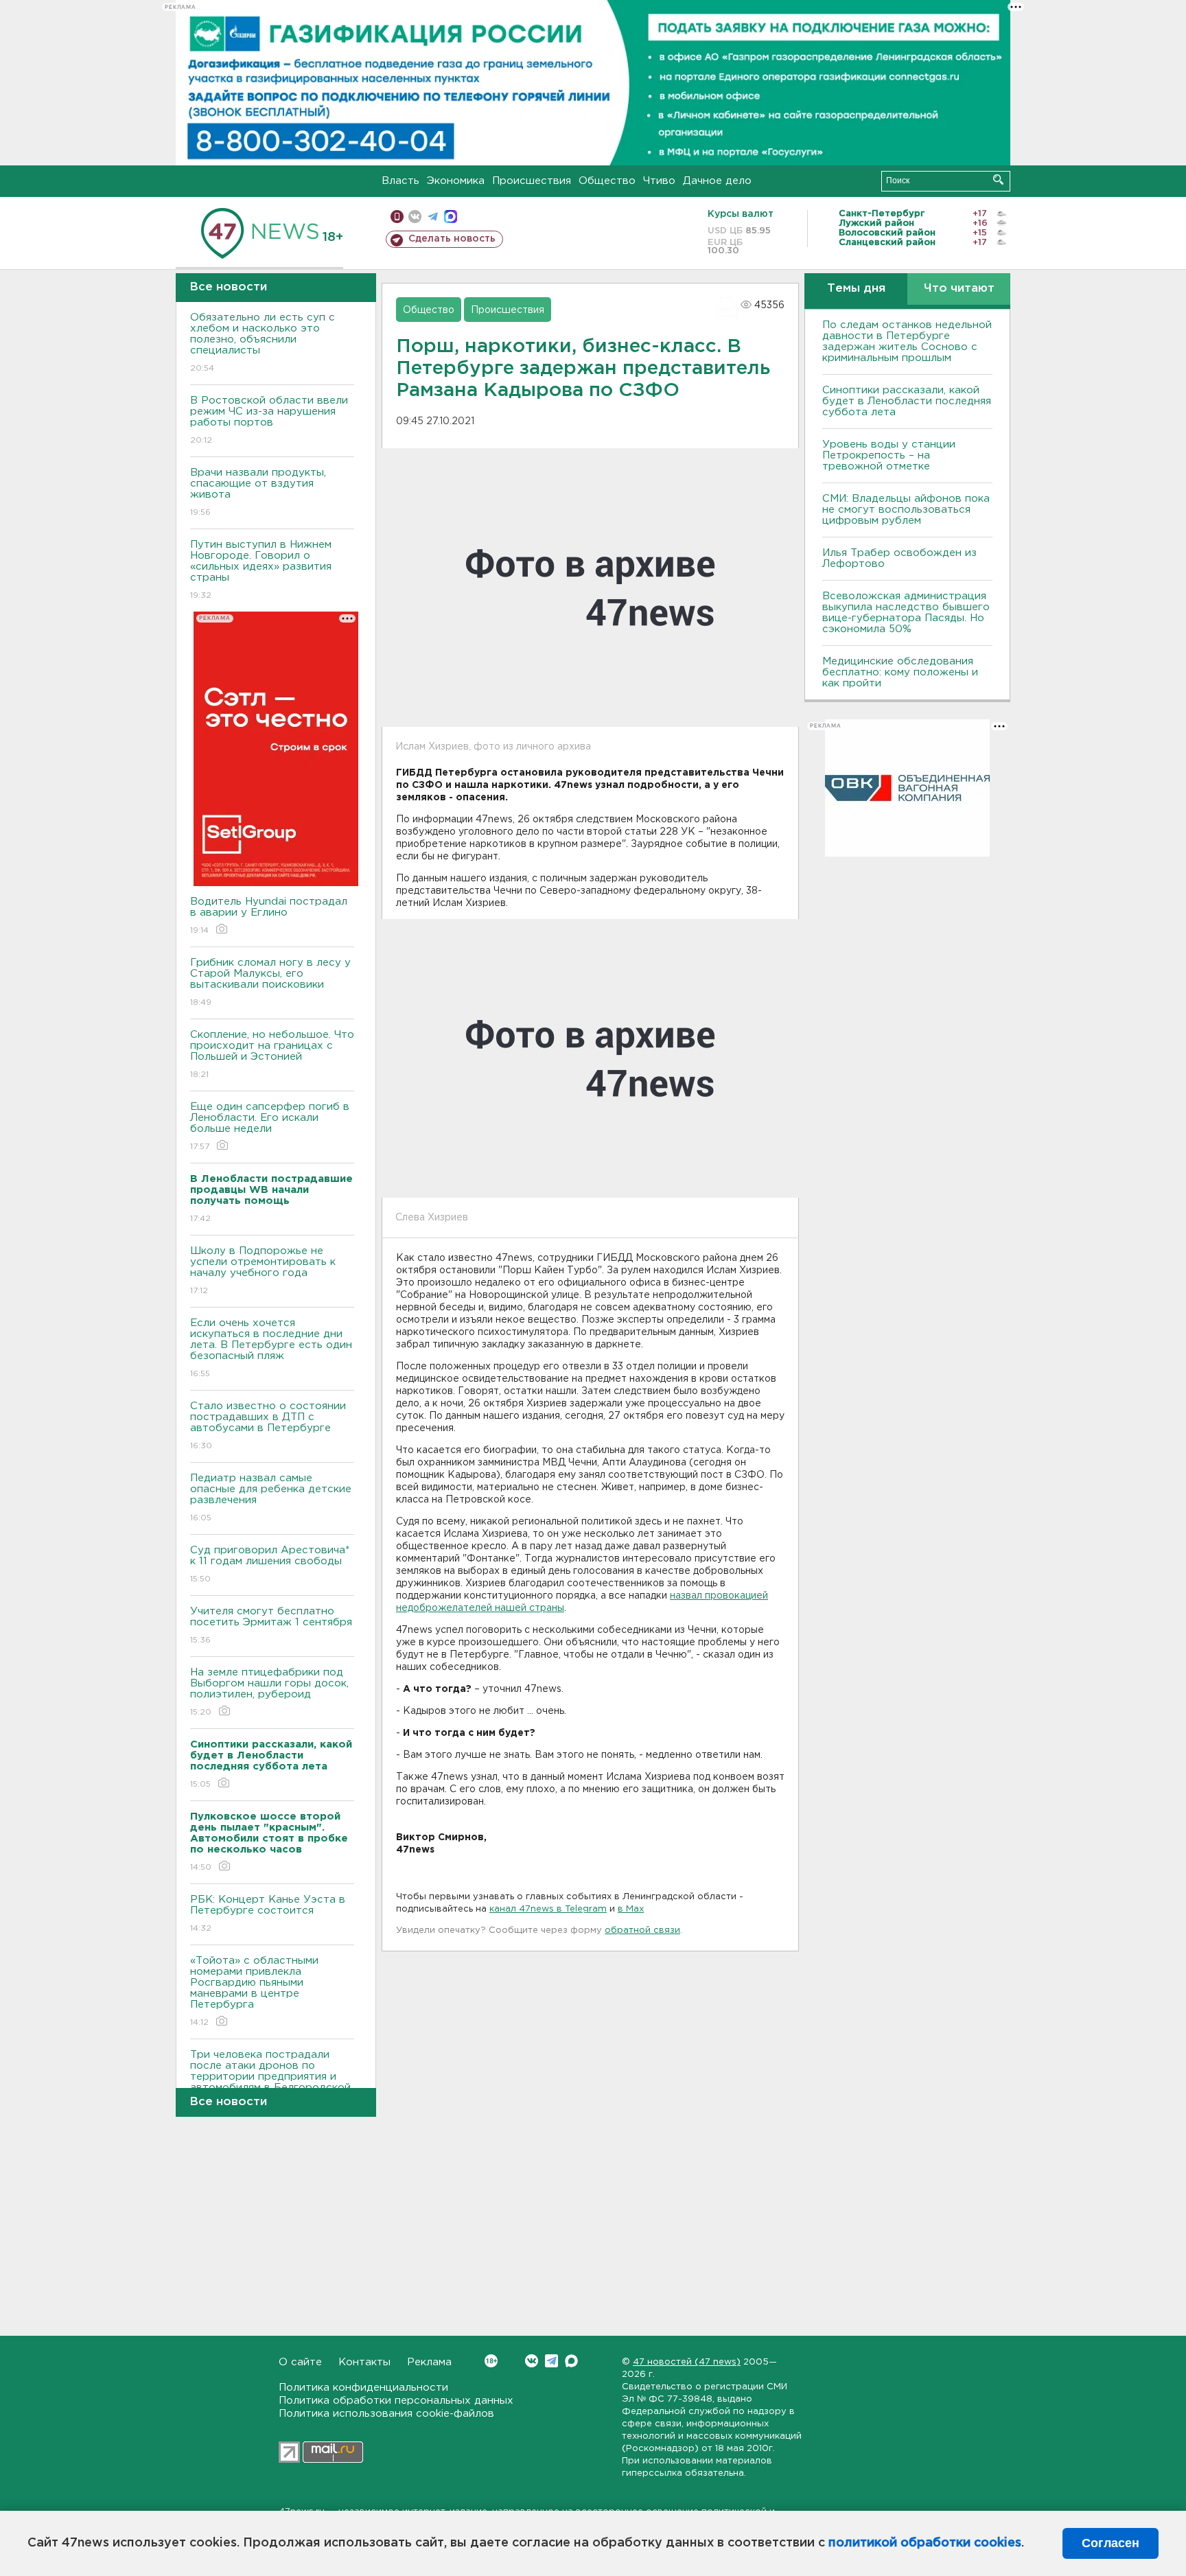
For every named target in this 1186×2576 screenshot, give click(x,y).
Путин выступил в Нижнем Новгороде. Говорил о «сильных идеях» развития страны (261, 570)
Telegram (551, 2361)
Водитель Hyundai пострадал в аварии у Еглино (269, 916)
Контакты (364, 2362)
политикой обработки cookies (925, 2543)
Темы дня (856, 289)
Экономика (456, 181)
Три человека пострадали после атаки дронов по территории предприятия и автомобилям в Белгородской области (270, 2085)
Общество (607, 181)
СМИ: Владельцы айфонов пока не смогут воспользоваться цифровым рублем (906, 510)
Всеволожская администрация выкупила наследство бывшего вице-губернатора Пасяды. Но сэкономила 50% (906, 613)
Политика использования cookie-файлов (386, 2414)
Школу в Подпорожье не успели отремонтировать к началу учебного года (263, 1270)
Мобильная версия (397, 217)
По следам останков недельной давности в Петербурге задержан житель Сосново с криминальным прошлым (907, 341)
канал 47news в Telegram (548, 1909)
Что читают (959, 289)
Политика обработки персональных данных (396, 2401)
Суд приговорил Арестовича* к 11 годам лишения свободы (270, 1564)
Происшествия (532, 181)
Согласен (1111, 2543)
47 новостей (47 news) (687, 2362)
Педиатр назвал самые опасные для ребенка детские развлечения (271, 1498)
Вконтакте (532, 2361)
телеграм (433, 217)
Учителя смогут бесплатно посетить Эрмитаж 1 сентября (271, 1625)
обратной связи (642, 1930)
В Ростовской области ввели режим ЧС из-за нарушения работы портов (269, 420)
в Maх (631, 1909)
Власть (400, 181)
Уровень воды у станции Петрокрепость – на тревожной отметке (889, 455)
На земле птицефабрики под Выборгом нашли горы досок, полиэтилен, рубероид (269, 1692)
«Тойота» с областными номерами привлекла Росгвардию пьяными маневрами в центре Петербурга (254, 1991)
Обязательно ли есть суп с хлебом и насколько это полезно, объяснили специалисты (263, 343)
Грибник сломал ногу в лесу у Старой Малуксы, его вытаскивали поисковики (270, 982)
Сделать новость (452, 239)
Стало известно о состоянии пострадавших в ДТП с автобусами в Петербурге (268, 1426)
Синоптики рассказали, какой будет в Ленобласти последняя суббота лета (907, 401)
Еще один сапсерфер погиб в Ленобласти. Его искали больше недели (270, 1126)
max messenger (451, 217)
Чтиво (659, 181)
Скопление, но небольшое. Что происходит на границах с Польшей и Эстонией (272, 1054)
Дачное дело (717, 181)
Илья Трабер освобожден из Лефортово (899, 558)
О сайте (300, 2362)
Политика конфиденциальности (363, 2388)
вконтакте (415, 217)
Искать (998, 179)
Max (571, 2361)
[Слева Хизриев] (590, 1058)
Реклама (429, 2362)
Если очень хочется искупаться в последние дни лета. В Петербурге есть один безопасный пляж (271, 1348)
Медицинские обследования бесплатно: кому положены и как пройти (900, 672)
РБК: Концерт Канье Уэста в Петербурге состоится (268, 1914)
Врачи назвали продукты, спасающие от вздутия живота (258, 492)
